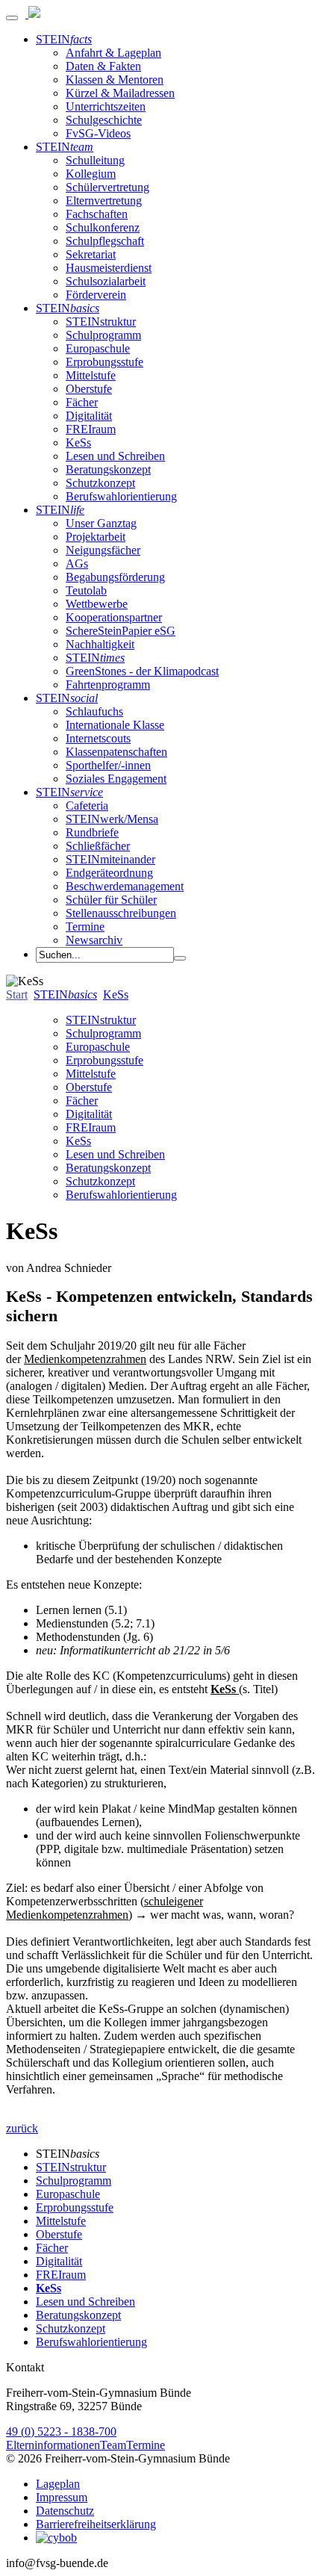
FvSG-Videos (98, 133)
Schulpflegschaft (105, 241)
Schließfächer (98, 846)
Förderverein (96, 295)
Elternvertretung (104, 201)
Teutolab (86, 590)
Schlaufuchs (94, 711)
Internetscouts (98, 738)
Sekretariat (91, 254)
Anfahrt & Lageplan (113, 53)
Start (17, 994)
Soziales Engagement (116, 779)
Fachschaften (97, 214)
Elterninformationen (53, 2445)
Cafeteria (87, 806)
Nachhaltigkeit (100, 644)
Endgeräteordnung (109, 873)
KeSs (78, 443)
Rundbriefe (92, 832)
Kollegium (91, 174)
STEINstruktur (101, 322)
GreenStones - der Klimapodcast (142, 671)
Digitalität (89, 416)
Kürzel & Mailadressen (120, 93)
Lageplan (58, 2484)
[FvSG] (33, 14)
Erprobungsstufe (105, 362)
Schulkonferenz (103, 227)
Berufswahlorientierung (121, 496)
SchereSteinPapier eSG (121, 631)
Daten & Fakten (103, 66)
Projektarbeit (96, 537)
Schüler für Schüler (111, 900)
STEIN (64, 39)
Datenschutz (65, 2511)
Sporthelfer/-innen (108, 765)
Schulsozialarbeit (106, 281)
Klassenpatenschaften (116, 752)
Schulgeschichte (104, 120)
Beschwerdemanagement (125, 886)
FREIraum (91, 429)
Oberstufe (89, 389)
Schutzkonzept (100, 483)
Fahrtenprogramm (108, 685)
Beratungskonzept (108, 469)
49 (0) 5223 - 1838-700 (61, 2431)
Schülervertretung (107, 187)
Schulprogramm (103, 335)
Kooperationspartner (114, 617)
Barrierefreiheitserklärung (96, 2524)
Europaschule (98, 348)
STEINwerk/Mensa (112, 819)
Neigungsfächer (103, 550)
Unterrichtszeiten (106, 106)
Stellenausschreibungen (121, 913)
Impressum (62, 2497)
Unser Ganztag (101, 523)
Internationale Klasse (115, 725)
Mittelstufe (91, 375)
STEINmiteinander (110, 859)
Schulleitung (95, 160)
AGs (77, 564)
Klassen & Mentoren (115, 80)
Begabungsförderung (115, 577)
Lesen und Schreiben (115, 456)
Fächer (82, 402)
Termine (85, 927)
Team (113, 2445)
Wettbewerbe (97, 604)
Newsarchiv (94, 940)
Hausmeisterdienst (109, 268)
